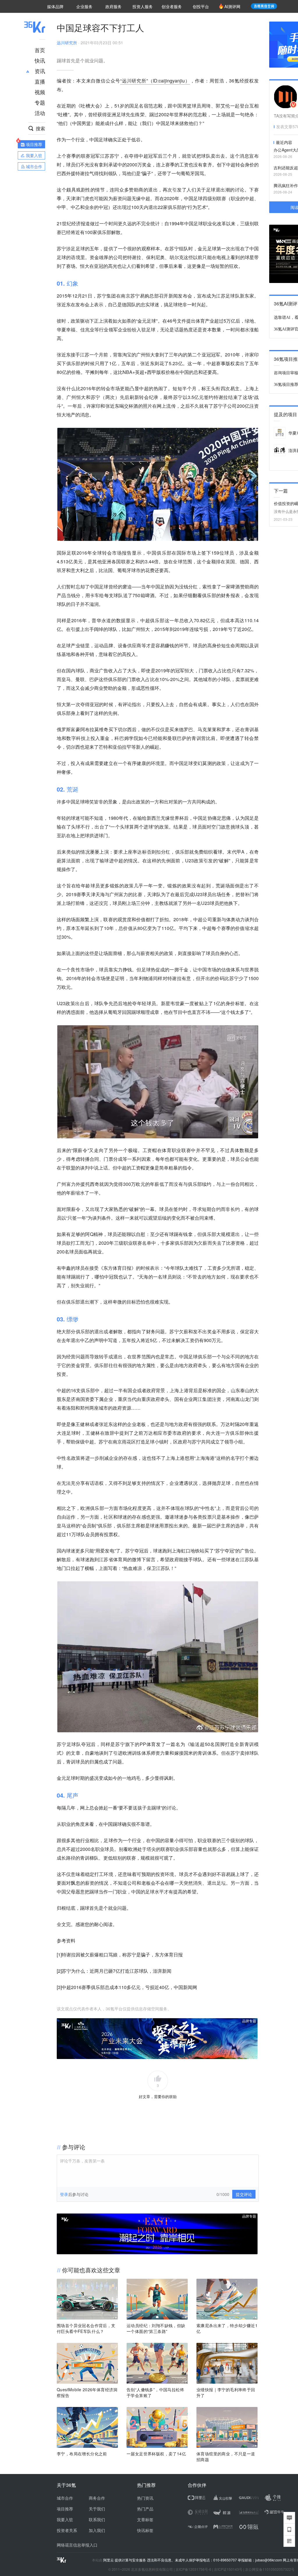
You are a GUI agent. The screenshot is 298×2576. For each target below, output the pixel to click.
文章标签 (145, 2519)
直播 (40, 81)
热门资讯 (145, 2498)
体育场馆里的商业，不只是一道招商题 (226, 2457)
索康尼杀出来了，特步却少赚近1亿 (227, 2328)
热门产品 (145, 2509)
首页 (40, 50)
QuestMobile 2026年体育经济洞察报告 (87, 2392)
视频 (40, 92)
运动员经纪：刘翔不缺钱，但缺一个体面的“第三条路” (156, 2328)
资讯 (40, 71)
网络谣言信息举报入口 (77, 2545)
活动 (40, 113)
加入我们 (97, 2530)
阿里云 (109, 2560)
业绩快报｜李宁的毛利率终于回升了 (226, 2392)
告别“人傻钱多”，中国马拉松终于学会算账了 (155, 2392)
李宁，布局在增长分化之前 (82, 2454)
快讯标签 (145, 2530)
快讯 (40, 60)
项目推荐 (65, 2509)
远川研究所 (67, 43)
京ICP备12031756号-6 (193, 2569)
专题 (40, 102)
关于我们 (97, 2509)
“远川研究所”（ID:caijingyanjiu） (155, 81)
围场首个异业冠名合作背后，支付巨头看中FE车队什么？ (86, 2328)
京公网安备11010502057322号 (270, 2569)
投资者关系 (67, 2530)
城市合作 (65, 2498)
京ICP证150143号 (228, 2569)
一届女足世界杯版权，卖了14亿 (156, 2454)
